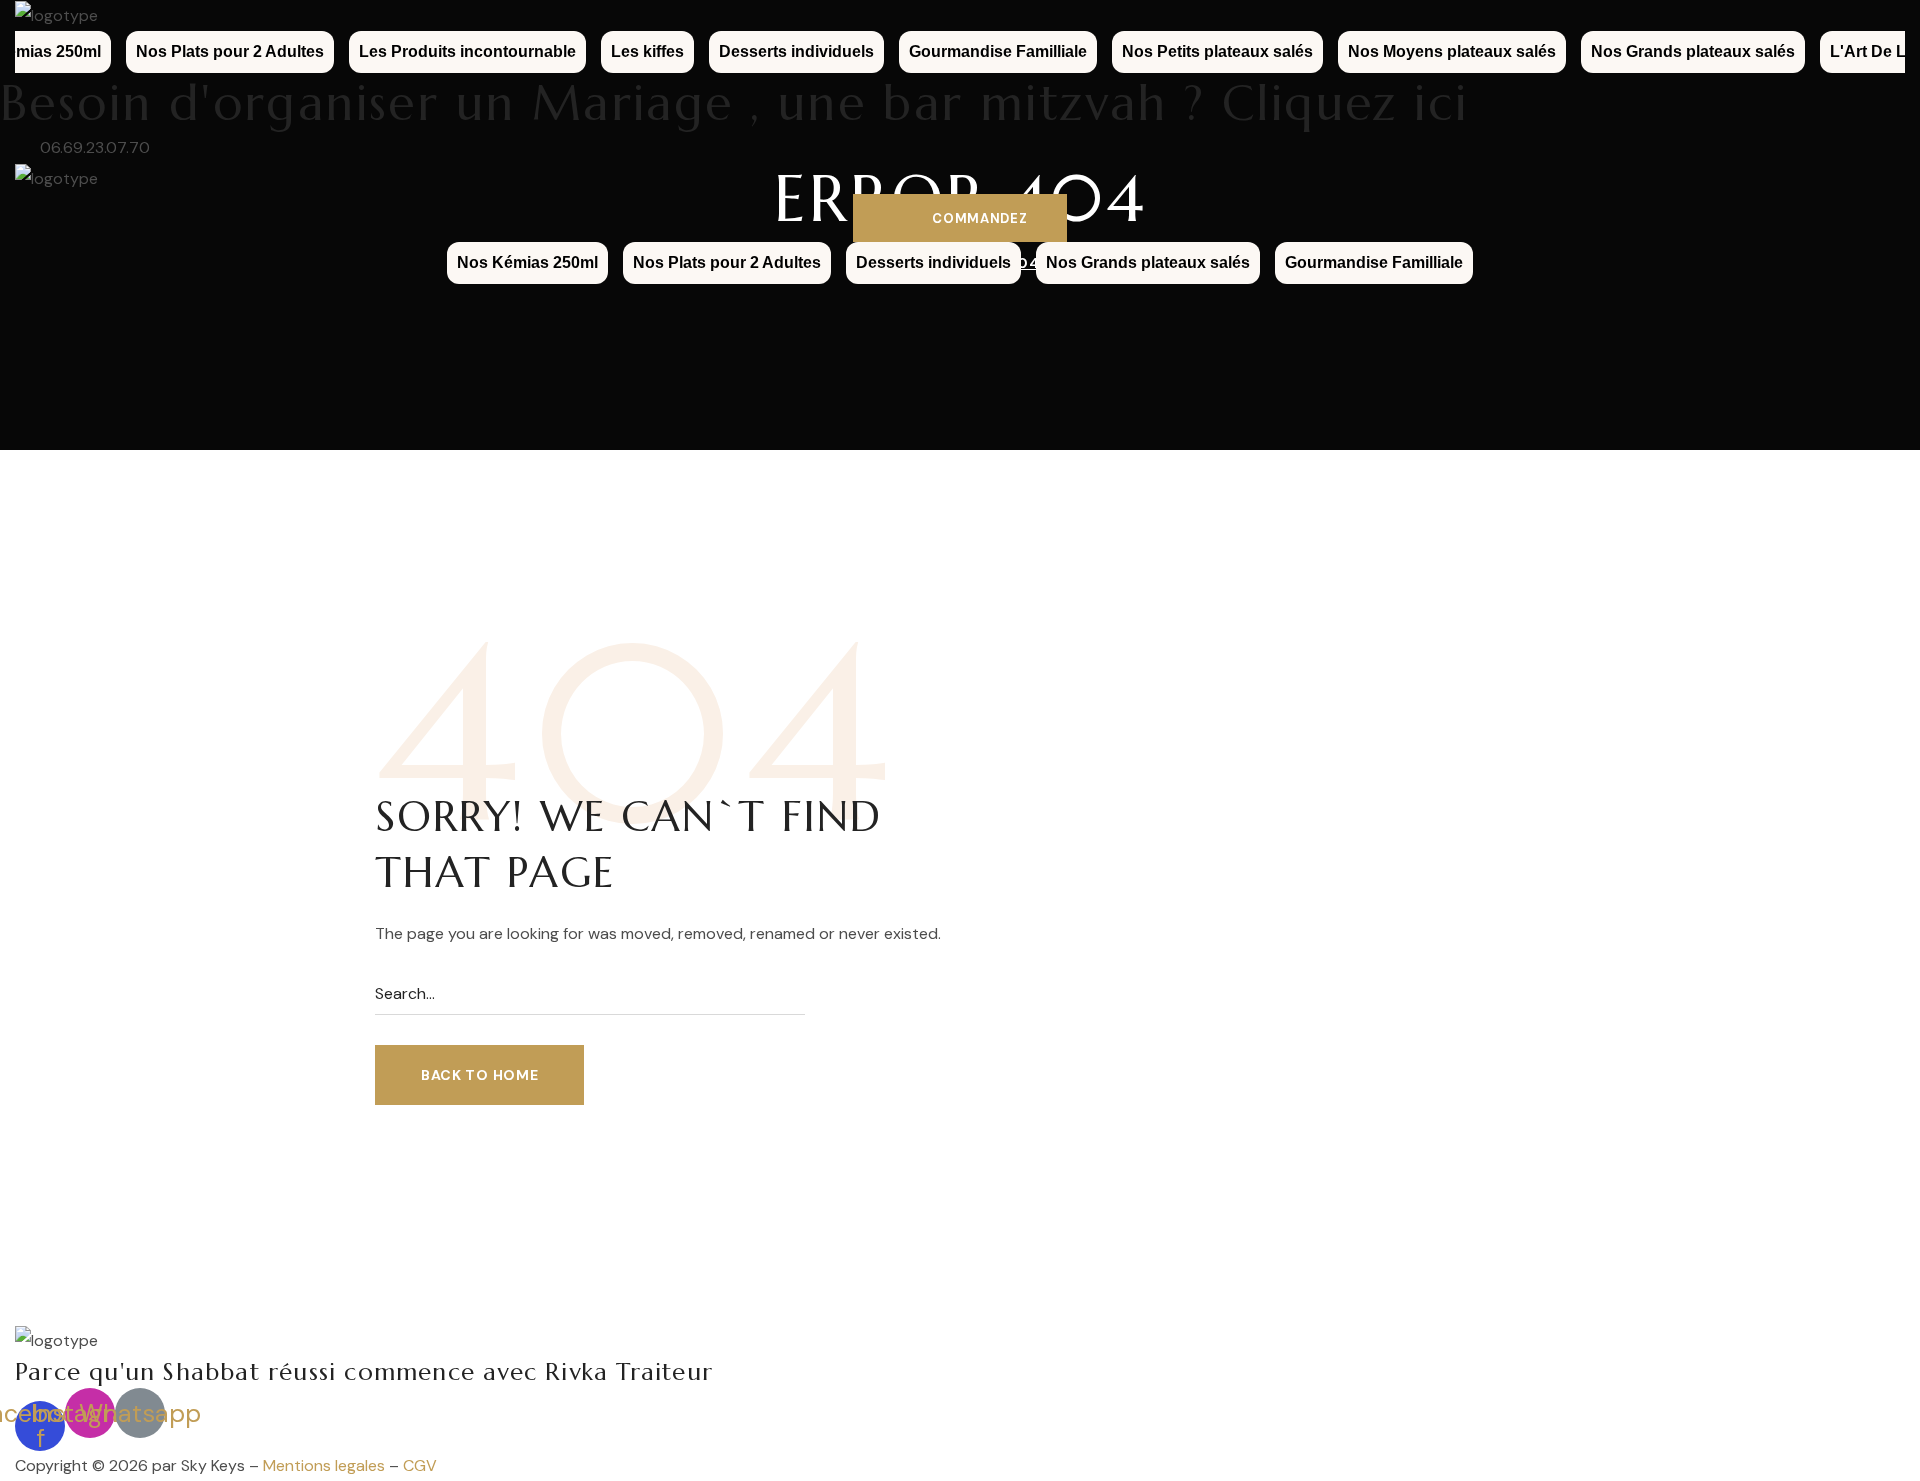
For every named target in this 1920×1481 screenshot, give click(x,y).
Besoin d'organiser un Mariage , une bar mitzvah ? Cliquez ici (734, 103)
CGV (420, 1465)
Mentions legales (324, 1465)
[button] (960, 218)
